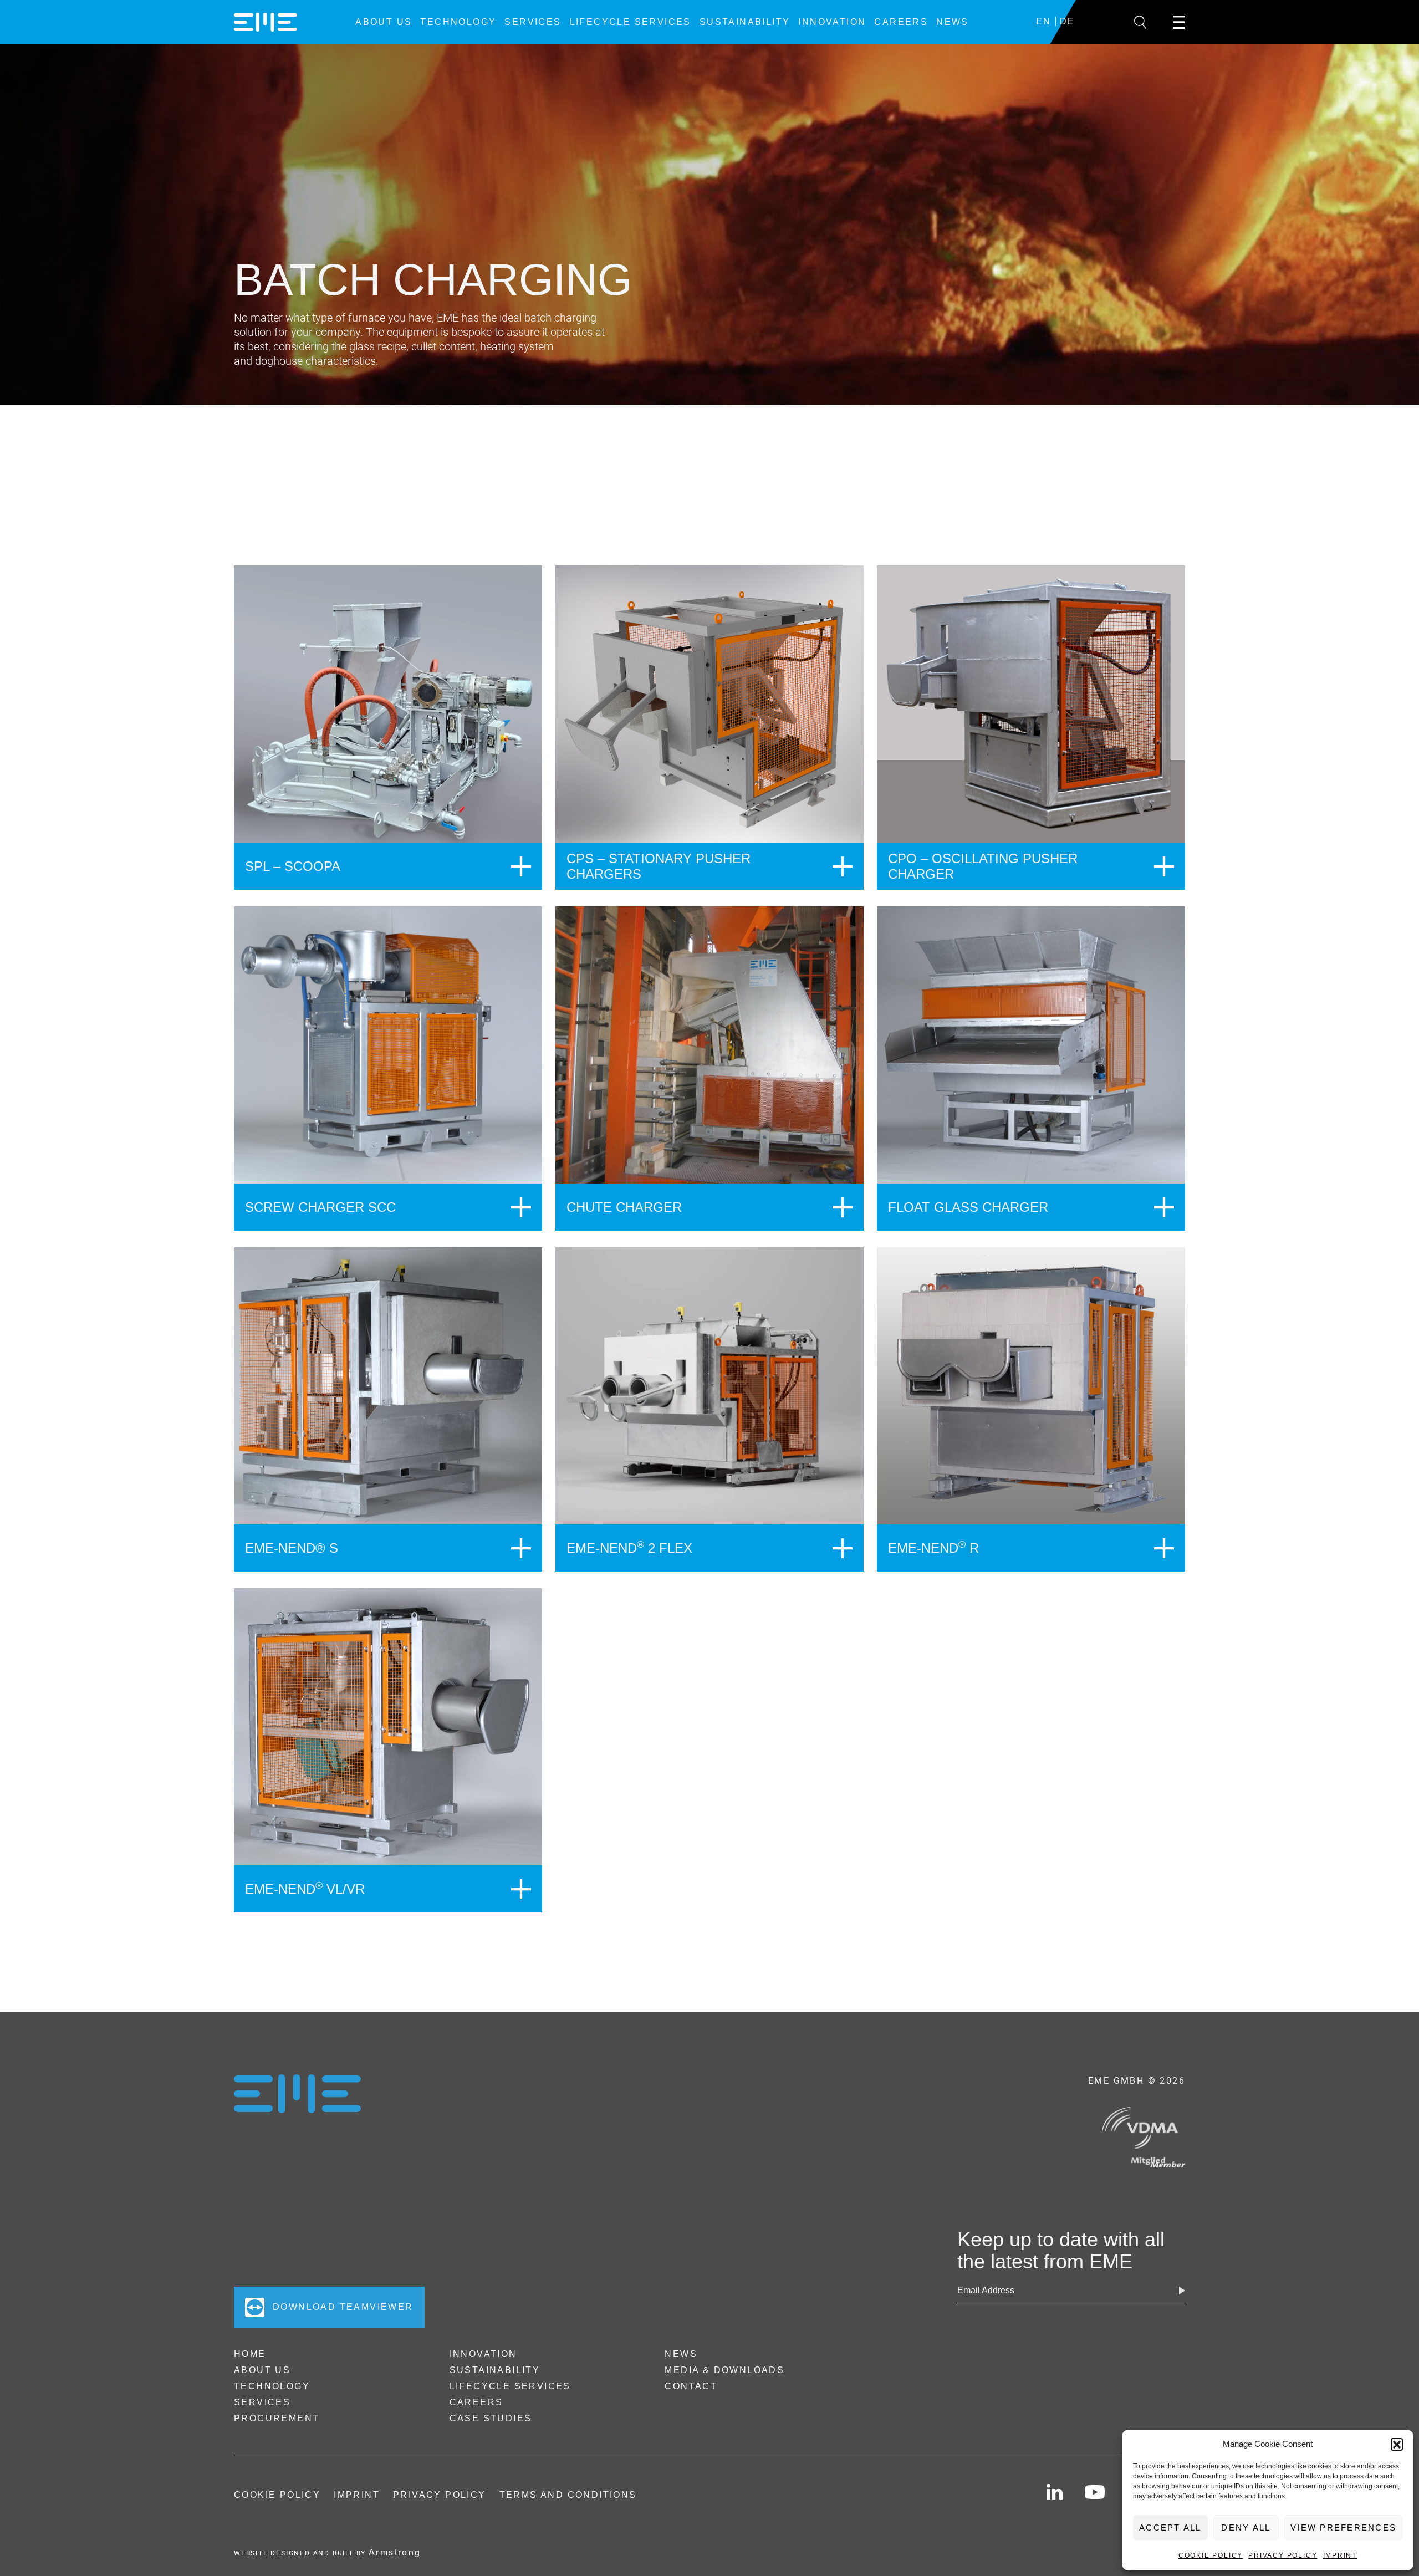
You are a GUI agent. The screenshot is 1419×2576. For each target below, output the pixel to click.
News (953, 22)
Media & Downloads (724, 2370)
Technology (458, 22)
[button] (1397, 2444)
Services (533, 22)
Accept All (1170, 2527)
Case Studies (491, 2418)
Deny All (1246, 2527)
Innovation (832, 22)
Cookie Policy (1211, 2555)
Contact (691, 2386)
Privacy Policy (1283, 2555)
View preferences (1343, 2527)
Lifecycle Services (631, 22)
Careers (901, 22)
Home (250, 2354)
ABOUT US (384, 22)
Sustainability (745, 22)
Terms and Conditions (568, 2495)
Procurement (277, 2418)
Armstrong (395, 2552)
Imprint (1340, 2555)
